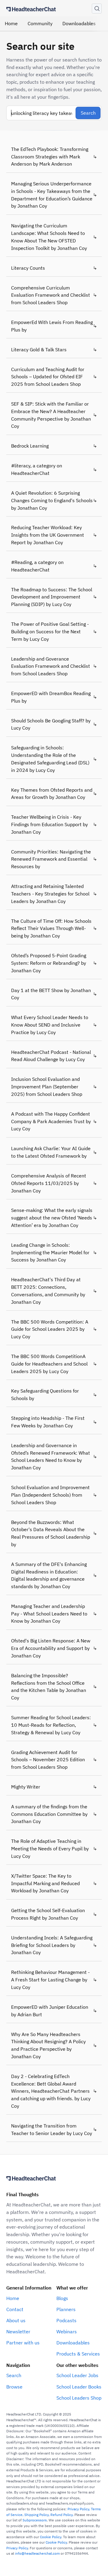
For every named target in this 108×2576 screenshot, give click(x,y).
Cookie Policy (51, 2537)
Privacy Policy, (79, 2509)
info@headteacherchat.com (37, 2553)
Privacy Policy (17, 2548)
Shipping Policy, (37, 2515)
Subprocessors (35, 2520)
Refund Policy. (62, 2515)
